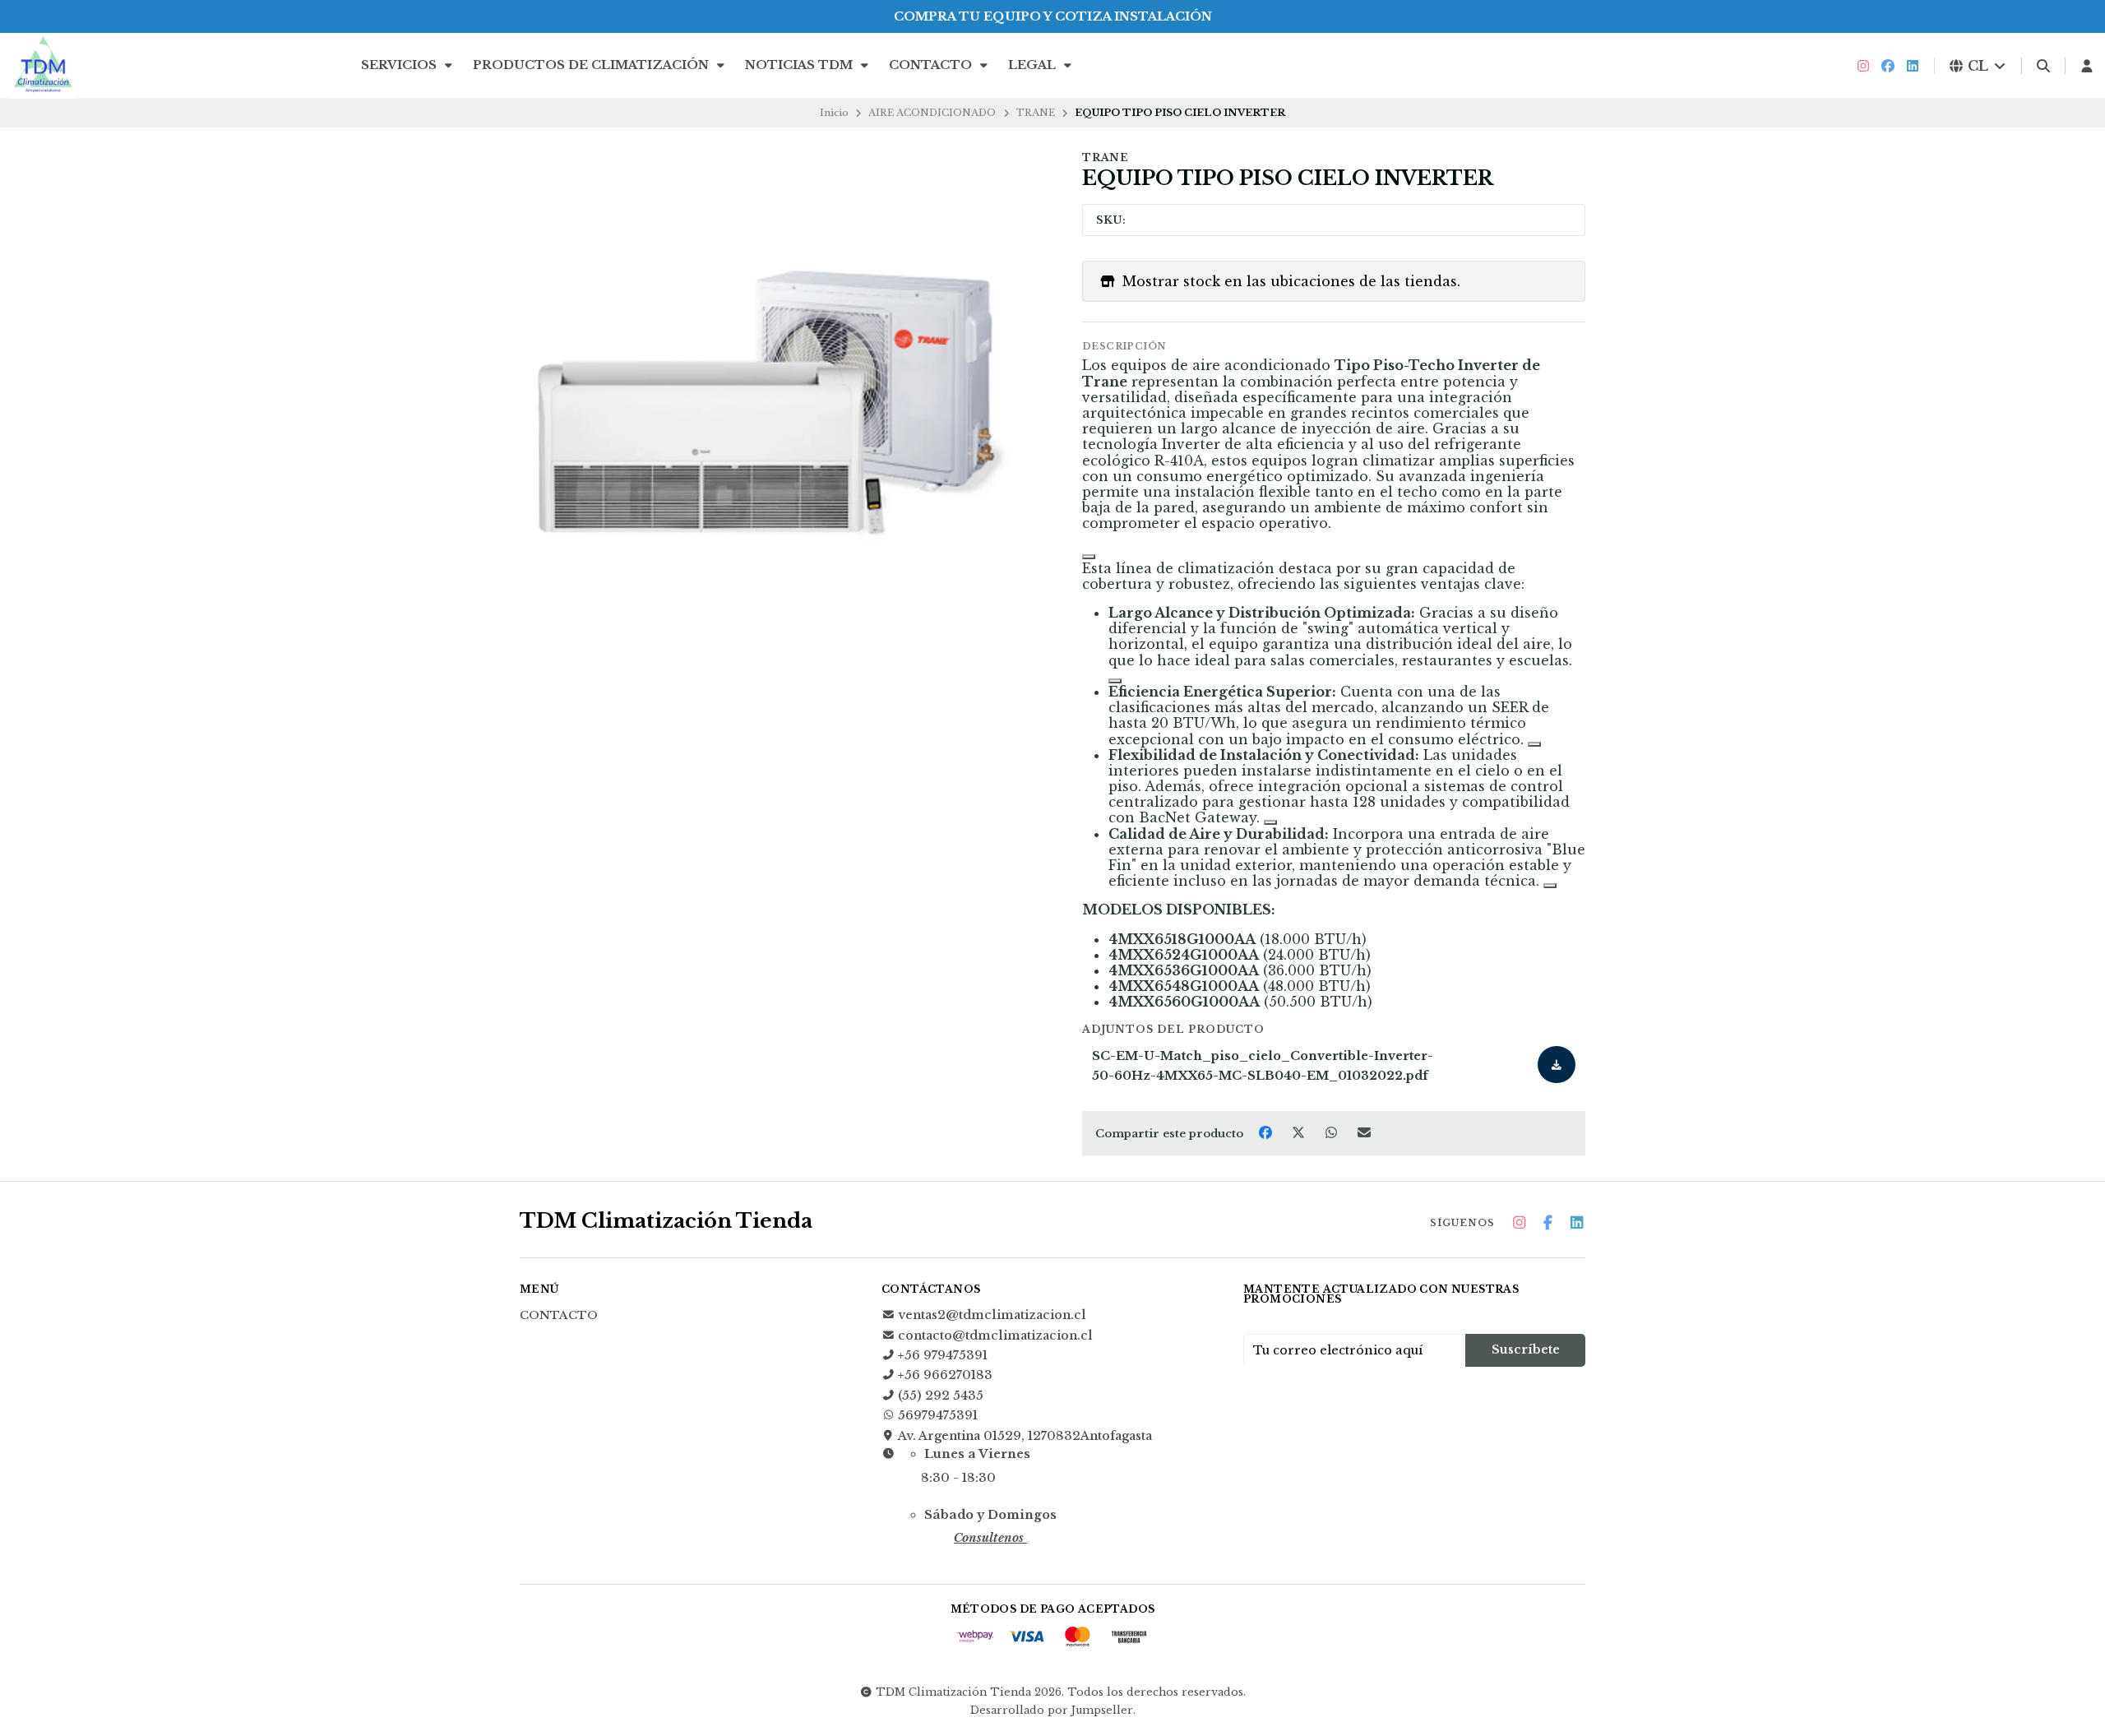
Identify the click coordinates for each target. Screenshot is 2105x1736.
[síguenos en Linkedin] (1913, 66)
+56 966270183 (945, 1375)
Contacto (932, 65)
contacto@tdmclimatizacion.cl (995, 1336)
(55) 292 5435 (941, 1396)
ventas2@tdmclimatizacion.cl (992, 1315)
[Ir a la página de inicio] (43, 66)
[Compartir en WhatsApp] (1333, 1132)
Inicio (834, 113)
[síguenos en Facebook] (1888, 66)
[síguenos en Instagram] (1863, 66)
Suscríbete (1526, 1349)
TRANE (1036, 113)
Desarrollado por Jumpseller (1052, 1710)
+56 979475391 (943, 1355)
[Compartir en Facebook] (1267, 1132)
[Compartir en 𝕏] (1300, 1132)
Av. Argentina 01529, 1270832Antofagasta (1025, 1436)
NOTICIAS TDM (800, 65)
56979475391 (938, 1415)
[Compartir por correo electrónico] (1365, 1132)
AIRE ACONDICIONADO (932, 113)
